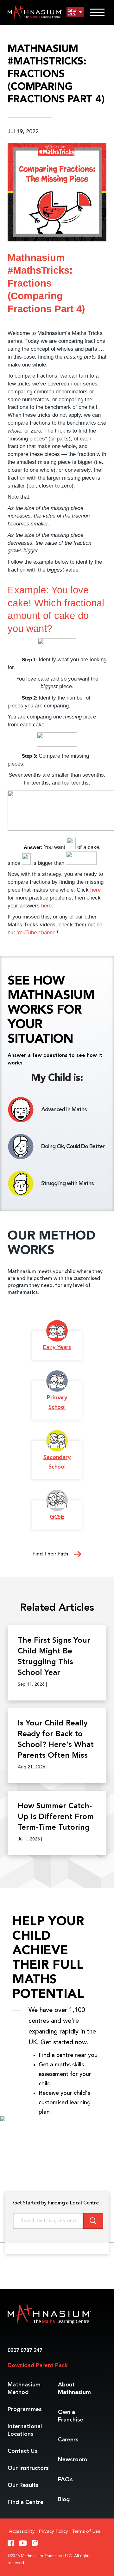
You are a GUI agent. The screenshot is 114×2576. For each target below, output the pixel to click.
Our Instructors (28, 2468)
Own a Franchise (71, 2416)
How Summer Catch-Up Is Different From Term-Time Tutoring (56, 1817)
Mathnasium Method (24, 2389)
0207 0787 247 (25, 2351)
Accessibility (22, 2532)
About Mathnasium (74, 2389)
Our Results (23, 2485)
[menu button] (75, 12)
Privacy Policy (53, 2532)
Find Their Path (51, 1554)
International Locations (25, 2430)
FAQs (65, 2480)
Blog (64, 2500)
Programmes (25, 2409)
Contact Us (23, 2451)
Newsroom (73, 2460)
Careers (68, 2440)
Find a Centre (25, 2502)
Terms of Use (86, 2532)
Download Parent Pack (38, 2366)
